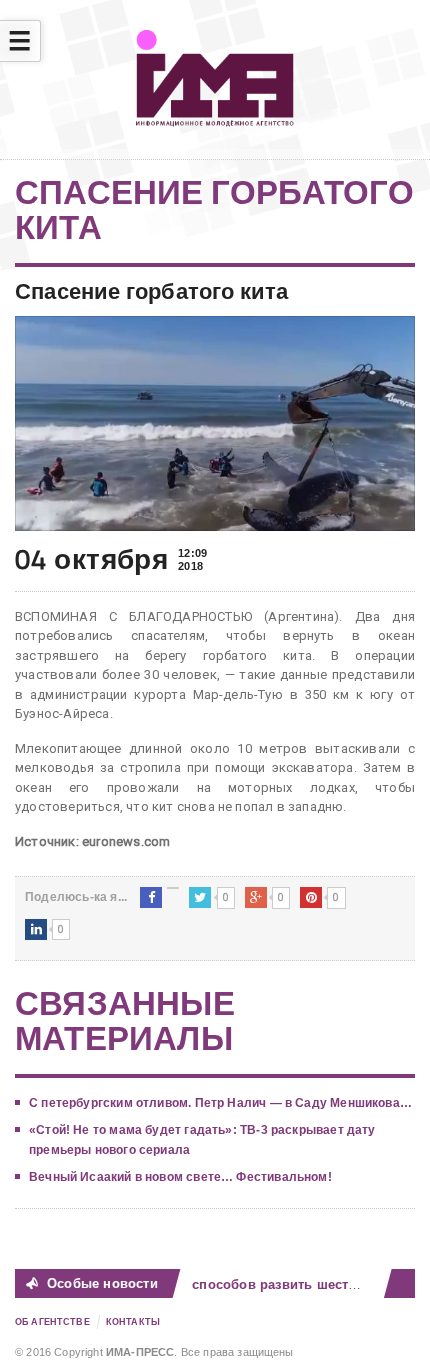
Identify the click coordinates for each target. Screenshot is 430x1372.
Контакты (133, 1322)
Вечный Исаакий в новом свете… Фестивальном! (180, 1177)
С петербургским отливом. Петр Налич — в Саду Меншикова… (220, 1103)
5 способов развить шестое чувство (296, 1284)
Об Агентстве (52, 1322)
